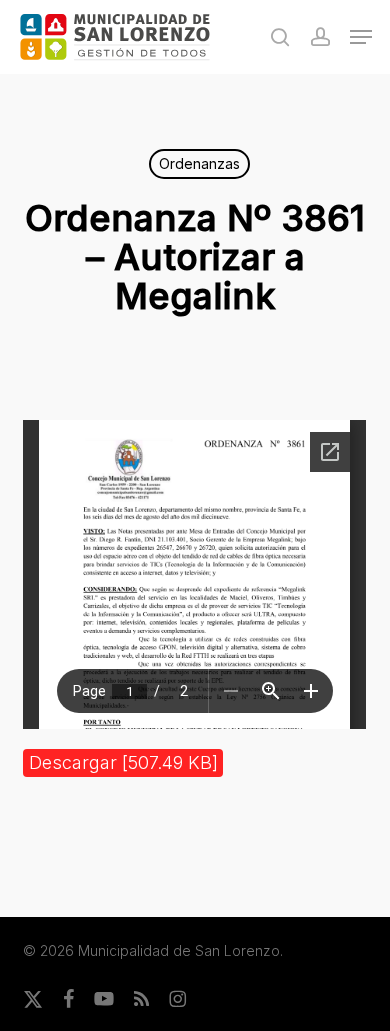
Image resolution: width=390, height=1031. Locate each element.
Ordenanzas (199, 163)
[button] (361, 37)
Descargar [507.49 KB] (123, 762)
